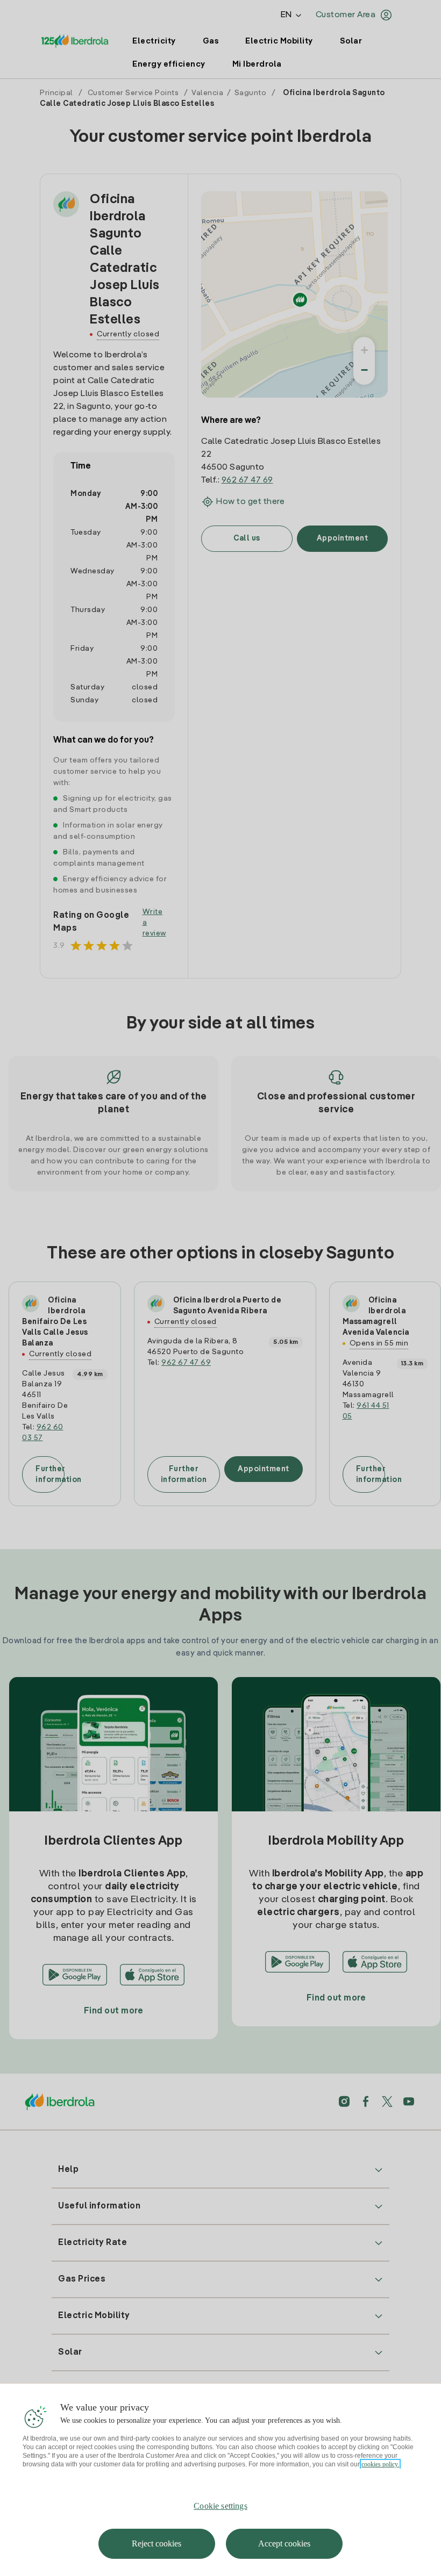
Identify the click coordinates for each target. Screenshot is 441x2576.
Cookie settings (220, 2506)
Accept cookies (284, 2543)
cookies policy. (380, 2464)
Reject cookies (157, 2543)
